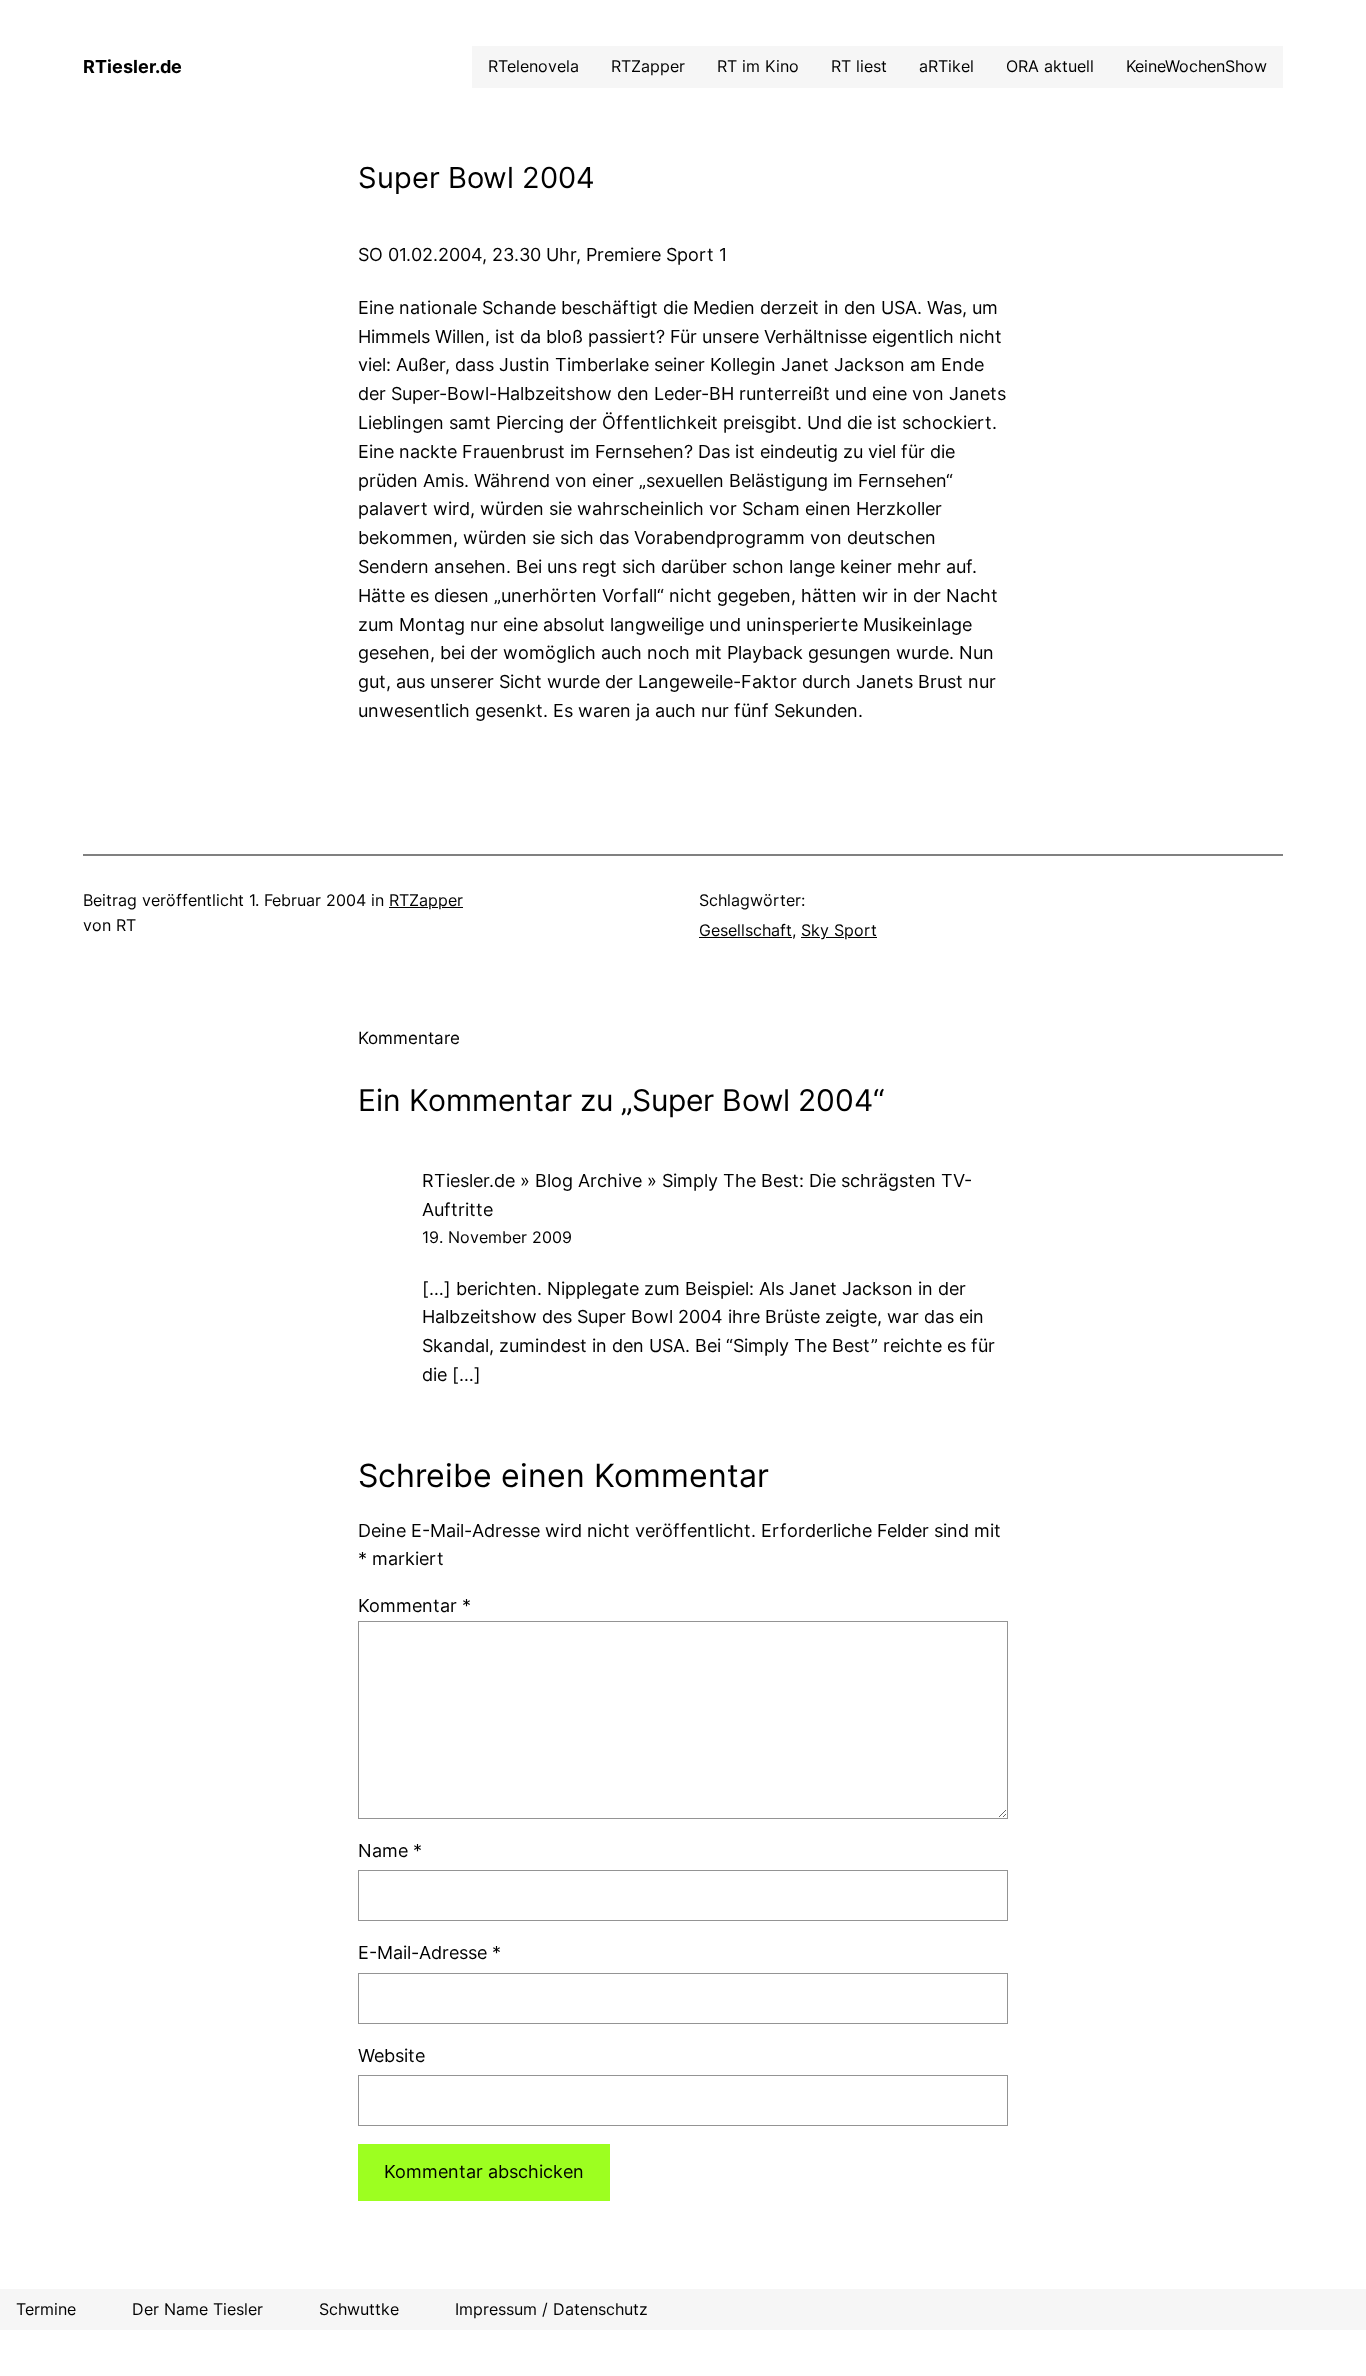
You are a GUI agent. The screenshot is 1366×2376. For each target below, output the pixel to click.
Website (391, 2055)
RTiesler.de (132, 66)
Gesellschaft (745, 930)
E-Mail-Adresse (429, 1952)
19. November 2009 (497, 1237)
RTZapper (426, 900)
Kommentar (414, 1605)
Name (390, 1850)
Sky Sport (839, 930)
